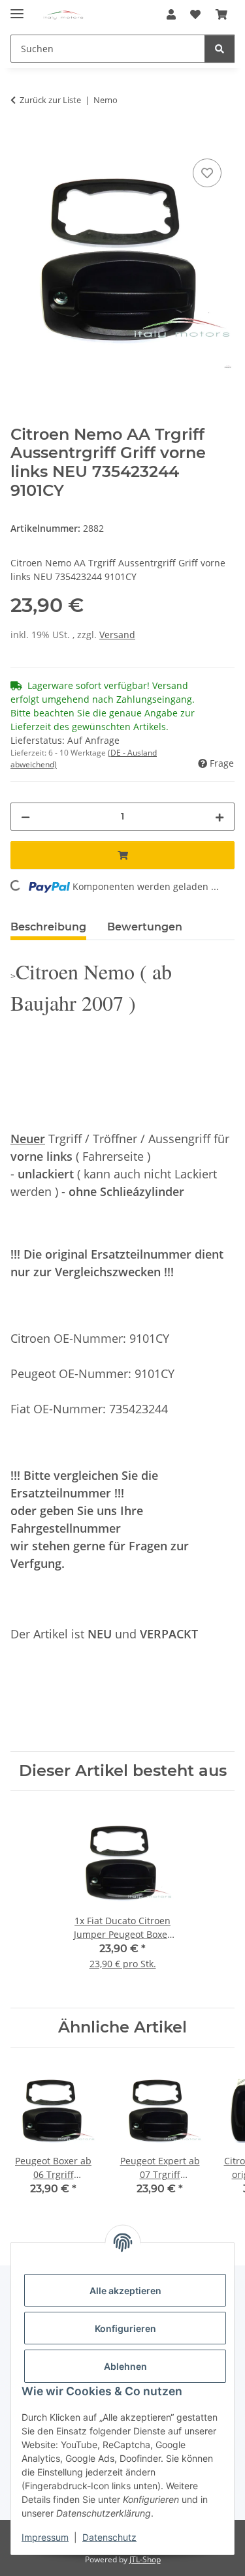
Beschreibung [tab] (48, 927)
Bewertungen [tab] (145, 927)
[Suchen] (220, 49)
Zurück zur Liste (50, 100)
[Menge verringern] (25, 817)
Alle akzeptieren (125, 2291)
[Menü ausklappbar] (17, 8)
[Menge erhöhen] (220, 817)
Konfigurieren (125, 2328)
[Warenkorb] (221, 14)
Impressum (45, 2537)
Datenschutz (109, 2537)
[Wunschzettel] (195, 14)
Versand (117, 635)
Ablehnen (125, 2366)
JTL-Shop (145, 2559)
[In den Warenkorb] (21, 141)
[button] (171, 14)
